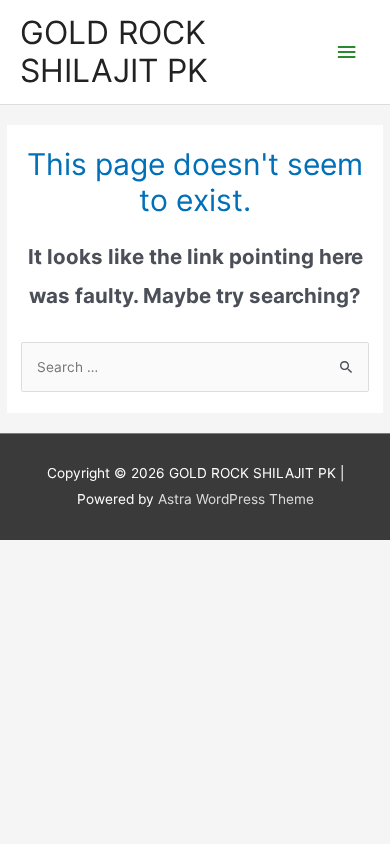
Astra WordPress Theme (236, 499)
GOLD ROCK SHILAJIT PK (114, 51)
